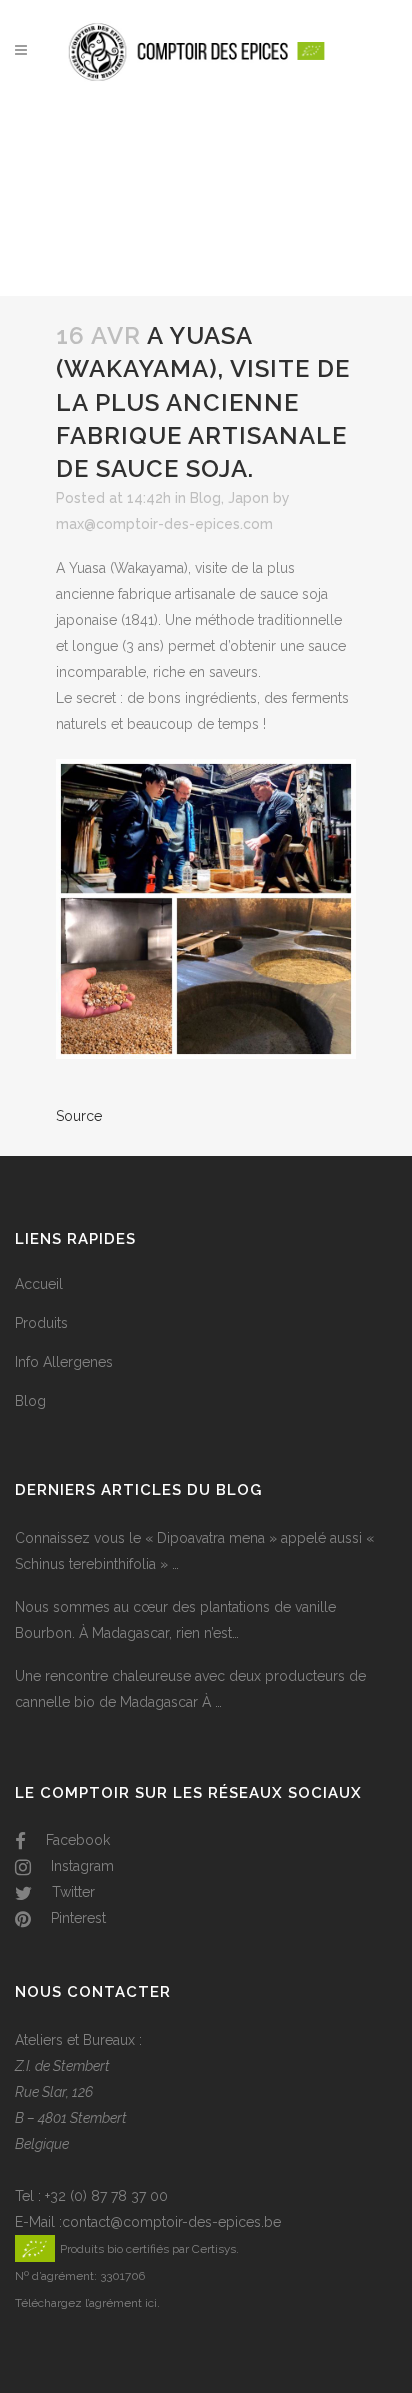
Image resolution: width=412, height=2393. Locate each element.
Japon (248, 498)
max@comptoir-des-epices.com (164, 524)
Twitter (71, 1892)
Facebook (76, 1840)
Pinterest (76, 1918)
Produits (41, 1323)
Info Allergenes (64, 1362)
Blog (205, 498)
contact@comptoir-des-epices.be (171, 2222)
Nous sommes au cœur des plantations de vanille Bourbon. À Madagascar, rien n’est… (175, 1620)
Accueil (39, 1284)
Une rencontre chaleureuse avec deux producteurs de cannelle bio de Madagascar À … (190, 1689)
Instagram (80, 1866)
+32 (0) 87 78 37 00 (106, 2196)
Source (79, 1116)
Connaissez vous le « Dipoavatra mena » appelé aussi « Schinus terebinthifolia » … (194, 1551)
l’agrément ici (121, 2303)
